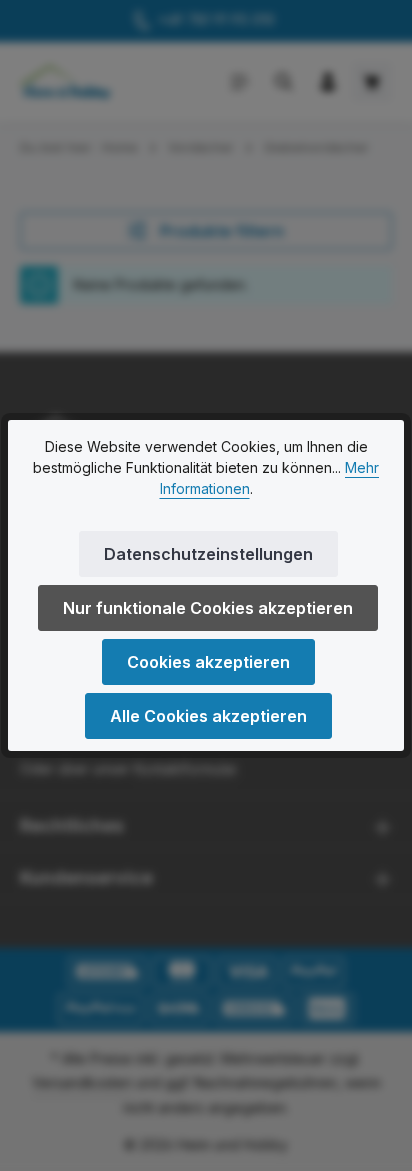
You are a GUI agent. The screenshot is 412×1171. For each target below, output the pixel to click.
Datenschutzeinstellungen (208, 554)
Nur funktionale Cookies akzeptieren (208, 608)
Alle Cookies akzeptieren (208, 716)
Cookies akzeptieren (208, 662)
